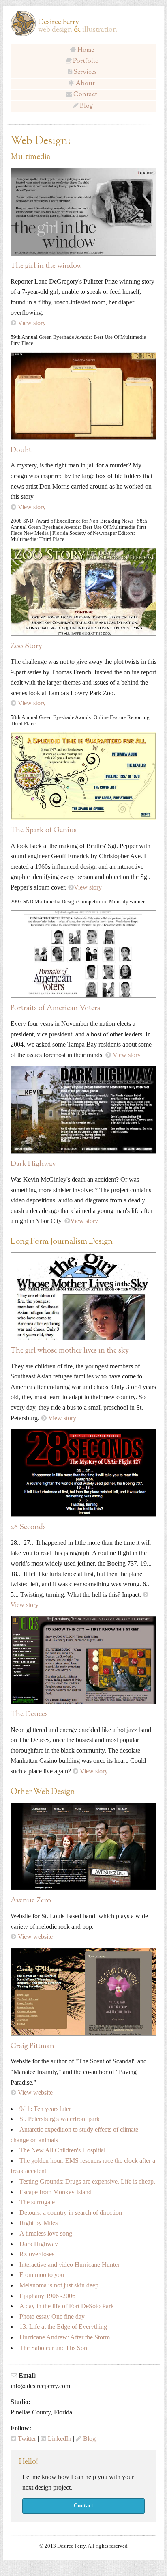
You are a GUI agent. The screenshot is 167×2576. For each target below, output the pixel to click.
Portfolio (86, 61)
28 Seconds (28, 1527)
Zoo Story (26, 646)
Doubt (21, 450)
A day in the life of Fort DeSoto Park (67, 2306)
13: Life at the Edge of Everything (63, 2327)
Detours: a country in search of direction (72, 2213)
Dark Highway (33, 1164)
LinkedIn (60, 2439)
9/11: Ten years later (45, 2109)
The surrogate (37, 2202)
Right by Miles (39, 2223)
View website (35, 1937)
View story (32, 323)
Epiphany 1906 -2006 (47, 2296)
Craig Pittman (32, 2046)
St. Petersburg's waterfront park (60, 2119)
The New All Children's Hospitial (62, 2150)
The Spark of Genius (44, 831)
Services (85, 72)
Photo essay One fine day (52, 2316)
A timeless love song (47, 2233)
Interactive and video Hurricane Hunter (70, 2265)
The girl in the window (46, 266)
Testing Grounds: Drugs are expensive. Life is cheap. (87, 2181)
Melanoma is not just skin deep (59, 2285)
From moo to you (42, 2275)
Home (86, 50)
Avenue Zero (31, 1901)
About (86, 84)
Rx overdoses (37, 2254)
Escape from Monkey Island (56, 2192)
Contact (86, 95)
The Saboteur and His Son (53, 2348)
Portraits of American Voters (55, 1008)
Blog (86, 106)
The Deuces (29, 1714)
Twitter (27, 2439)
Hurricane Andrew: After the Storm (65, 2337)
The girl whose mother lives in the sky (70, 1351)
